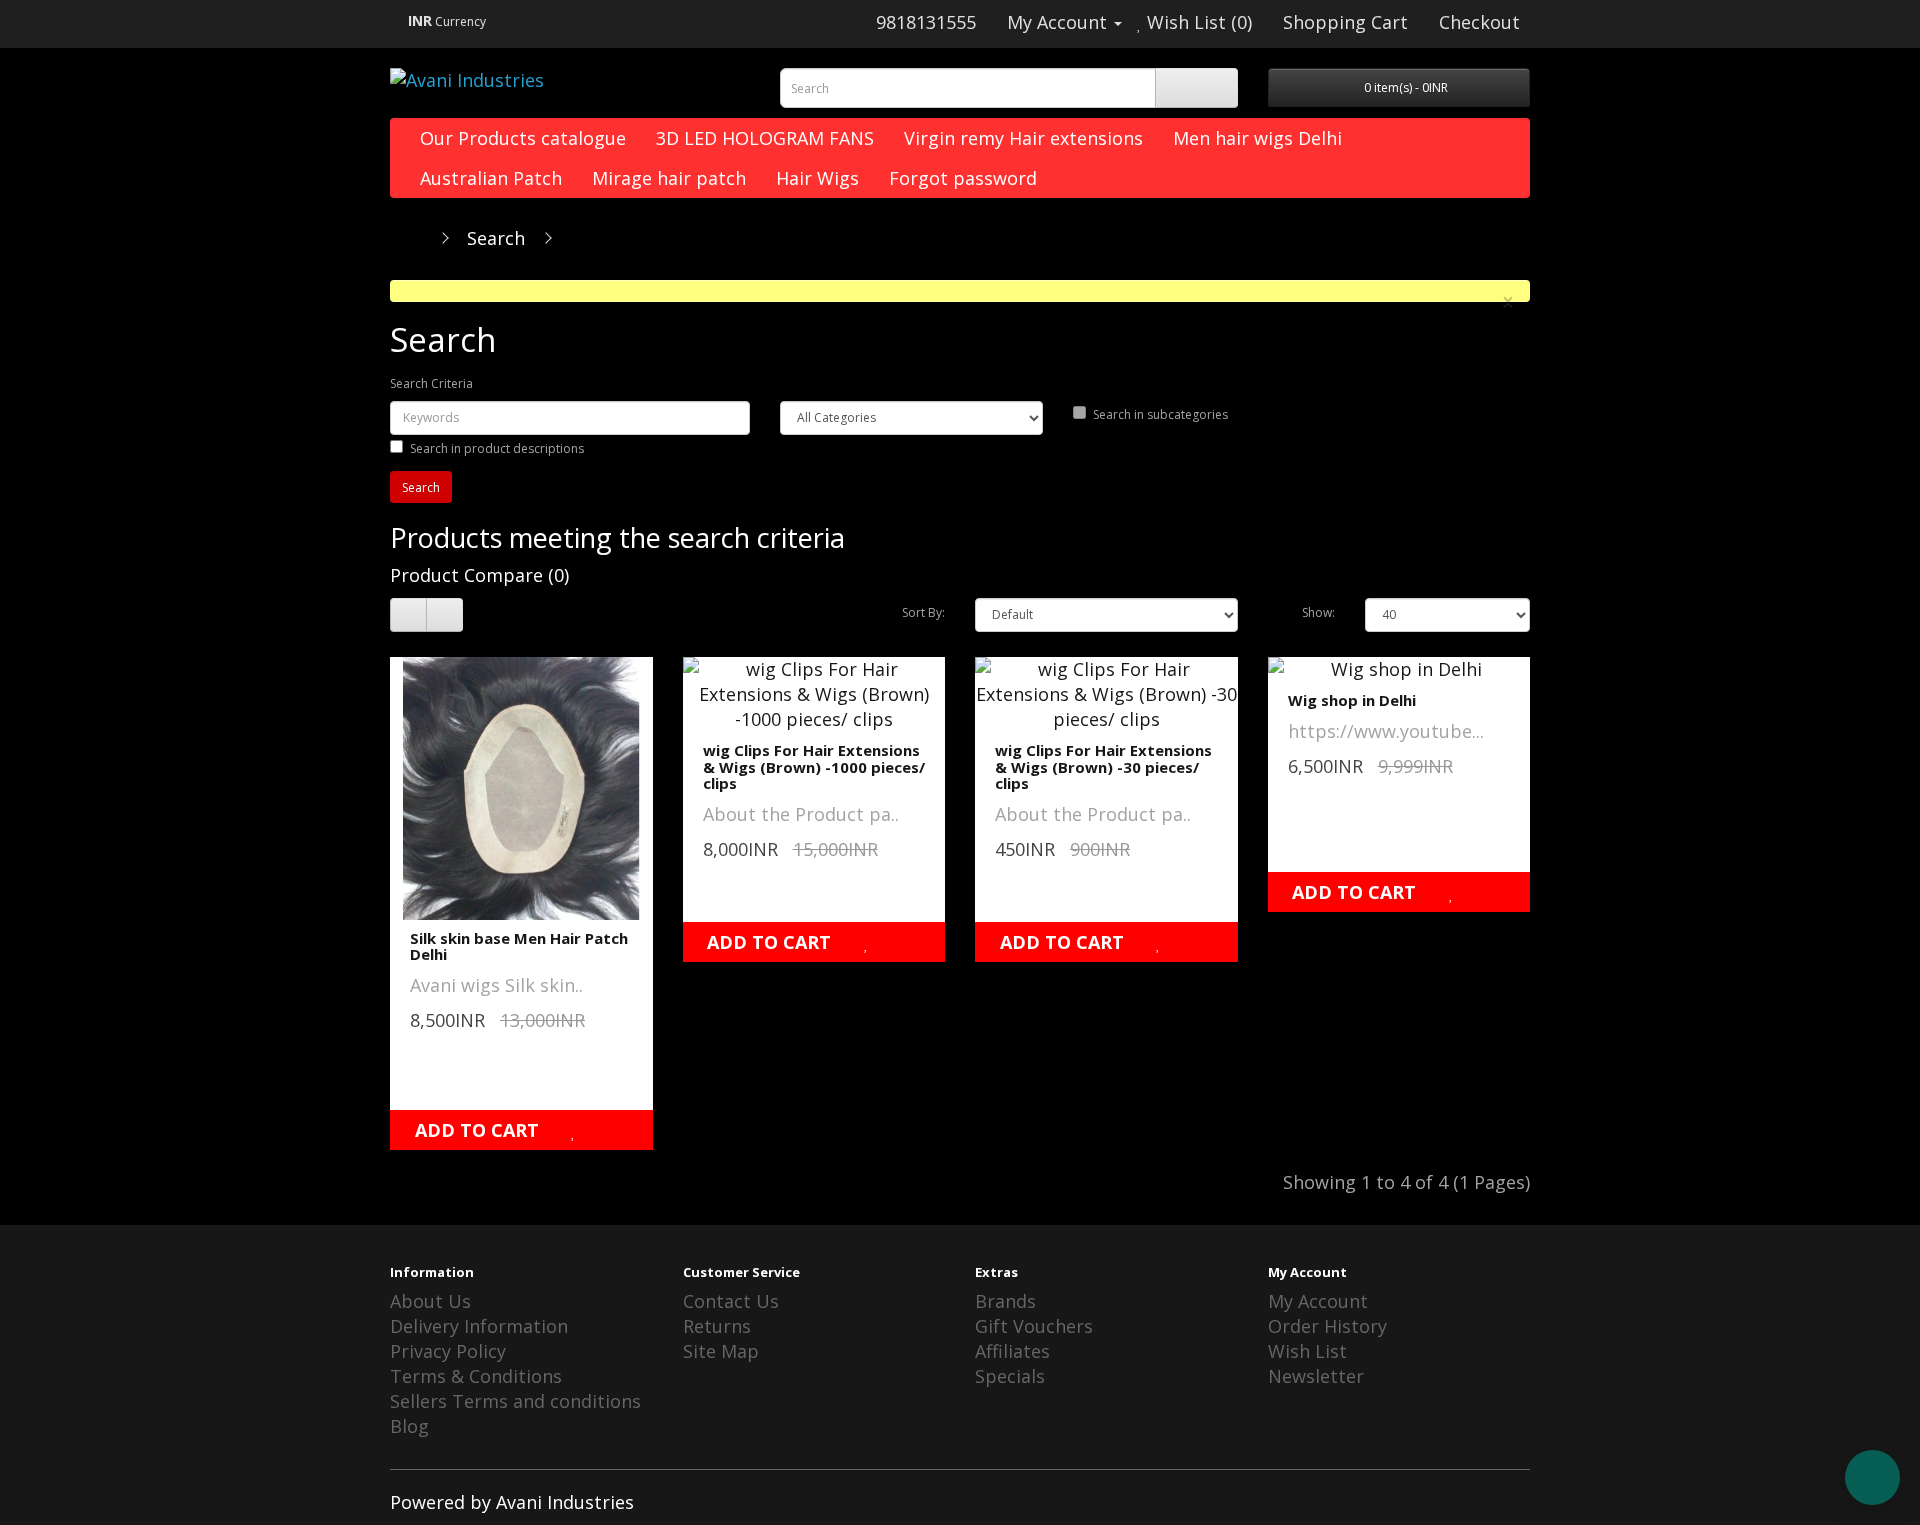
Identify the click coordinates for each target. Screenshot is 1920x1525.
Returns (717, 1326)
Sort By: (923, 612)
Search (496, 238)
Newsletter (1316, 1376)
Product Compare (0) (479, 575)
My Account (1318, 1301)
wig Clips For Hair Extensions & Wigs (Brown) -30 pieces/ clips (1103, 766)
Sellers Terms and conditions (515, 1401)
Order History (1327, 1326)
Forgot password (963, 178)
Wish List (1307, 1351)
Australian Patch (491, 178)
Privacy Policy (448, 1351)
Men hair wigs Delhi (1257, 138)
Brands (1005, 1301)
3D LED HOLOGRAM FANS (765, 138)
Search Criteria (431, 383)
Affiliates (1012, 1351)
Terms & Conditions (476, 1376)
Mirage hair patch (669, 178)
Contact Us (731, 1301)
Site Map (721, 1351)
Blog (409, 1426)
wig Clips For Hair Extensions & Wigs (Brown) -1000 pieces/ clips (814, 766)
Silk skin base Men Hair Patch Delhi (519, 946)
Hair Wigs (817, 178)
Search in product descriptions (497, 448)
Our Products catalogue (523, 138)
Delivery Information (479, 1326)
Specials (1010, 1376)
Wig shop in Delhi (1352, 700)
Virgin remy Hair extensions (1023, 138)
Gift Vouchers (1034, 1326)
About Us (430, 1301)
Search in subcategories (1160, 414)
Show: (1318, 612)
